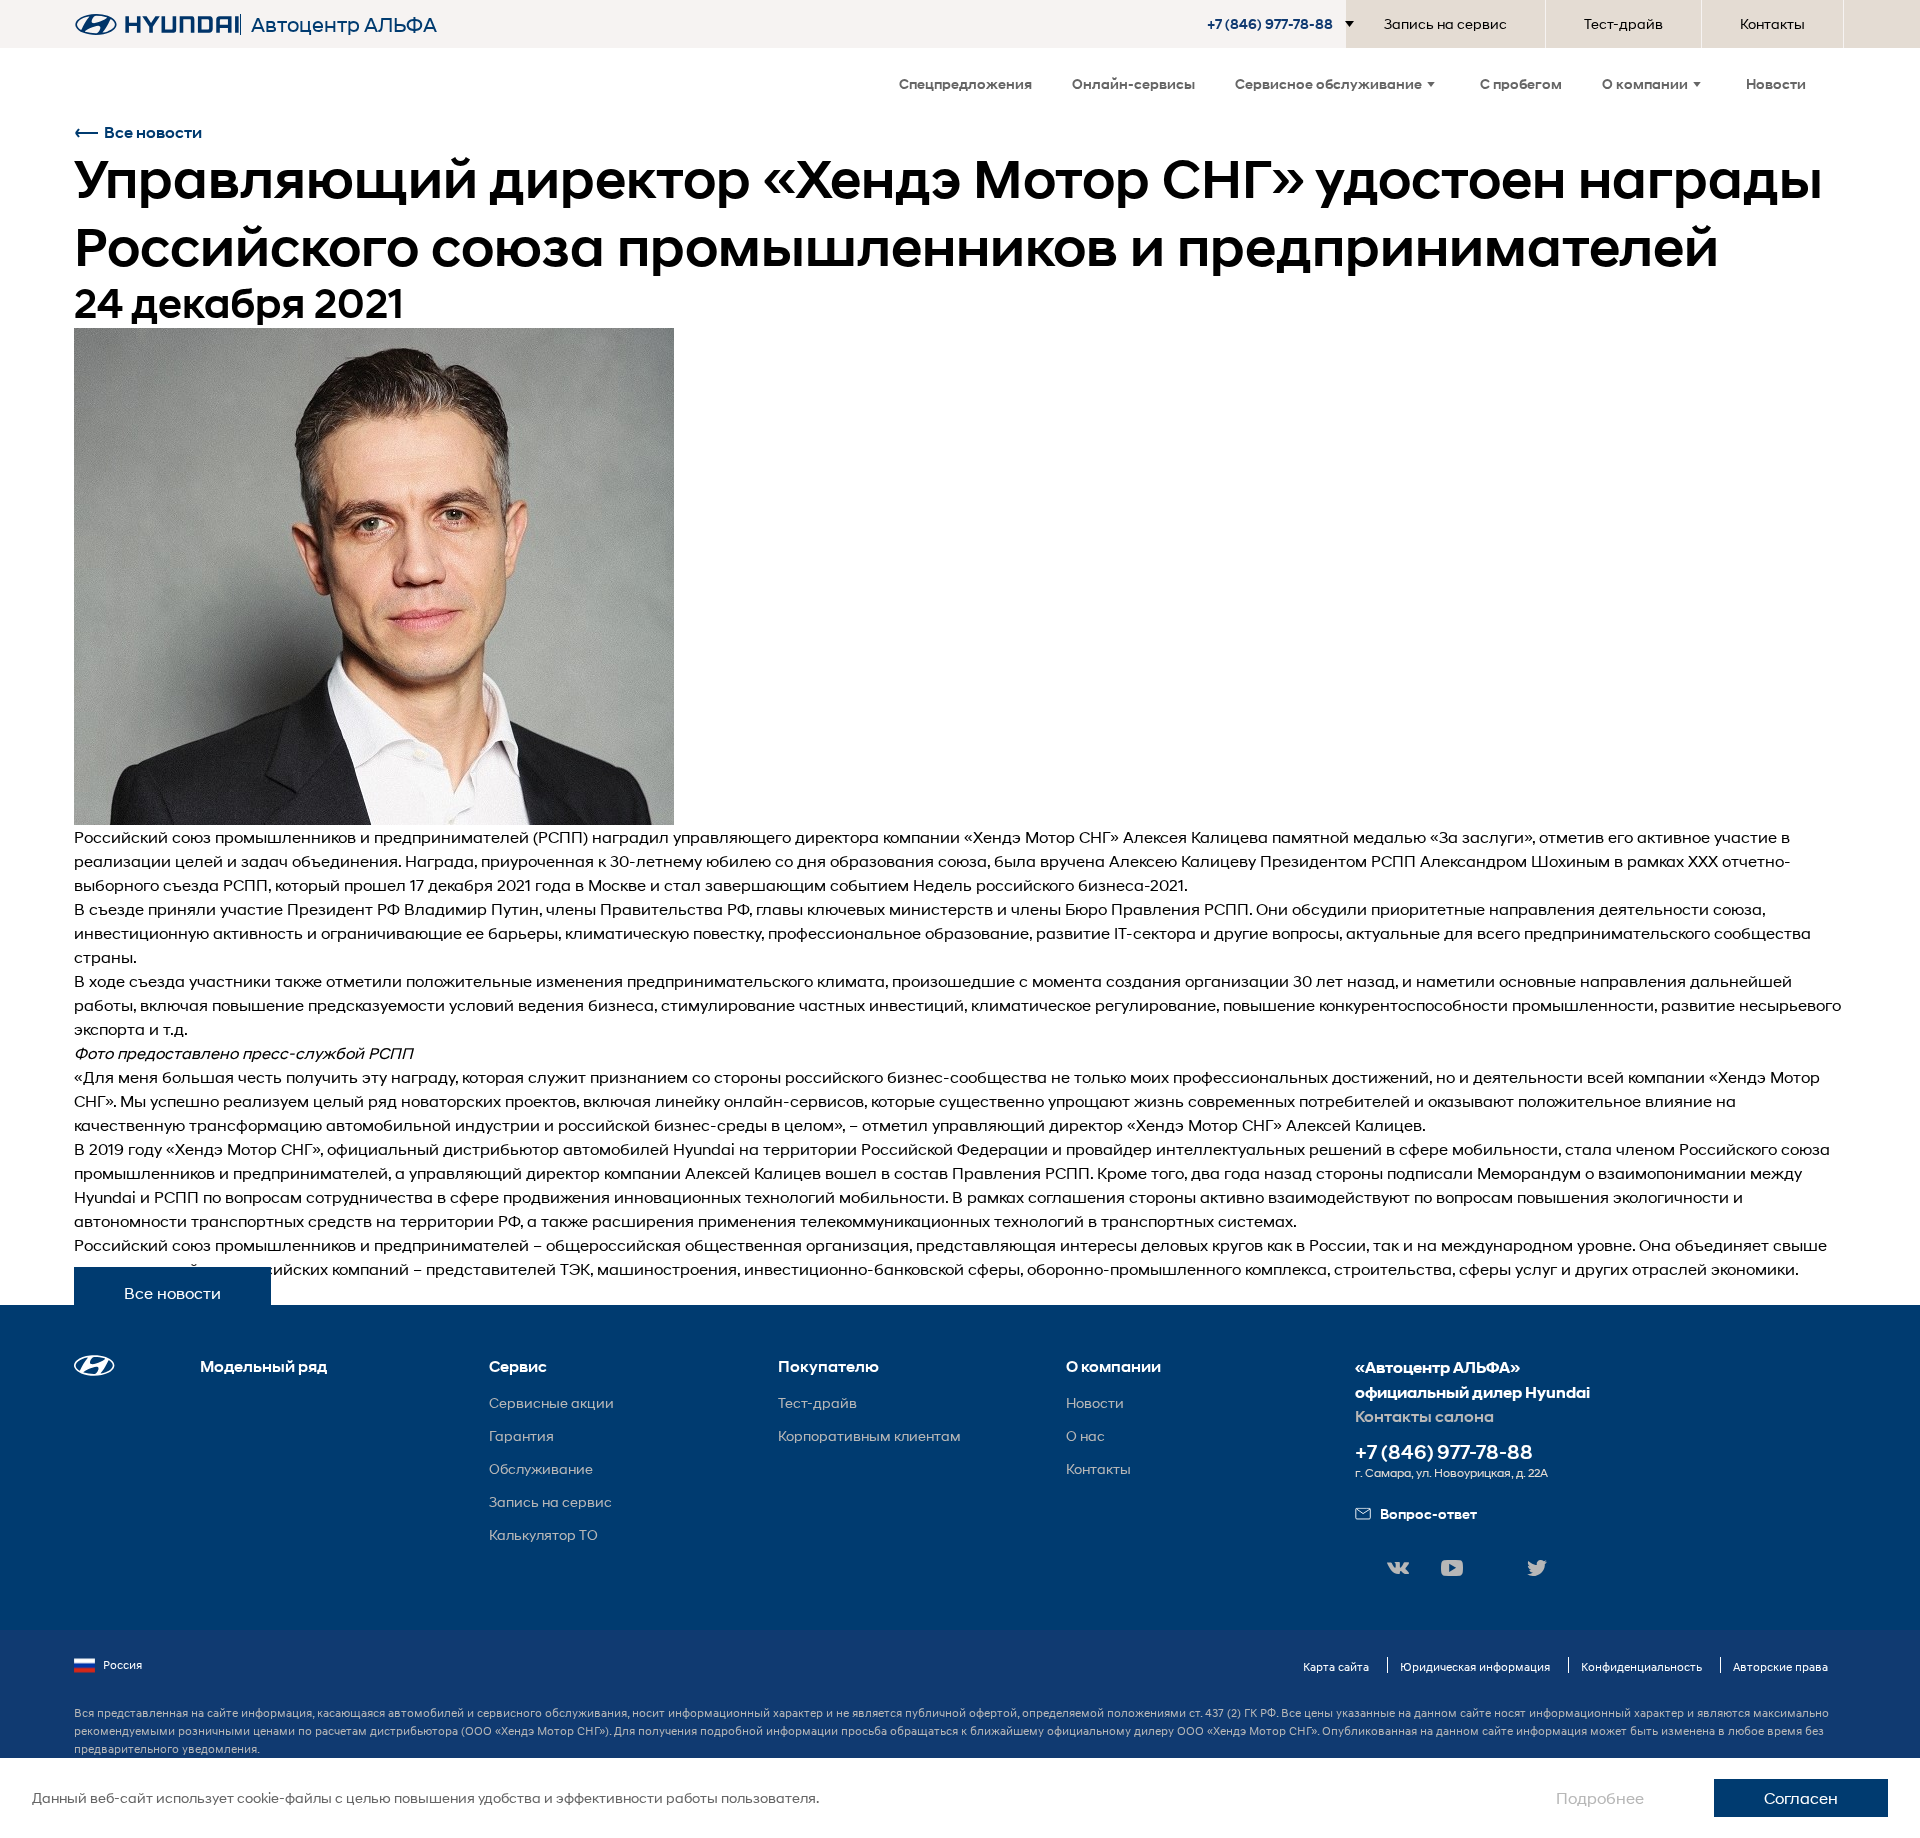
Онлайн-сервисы (1133, 83)
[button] (1284, 24)
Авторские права (1780, 1666)
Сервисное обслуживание (1328, 83)
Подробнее (1600, 1797)
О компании (1645, 83)
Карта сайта (1336, 1666)
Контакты (1772, 23)
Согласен (1801, 1797)
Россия (122, 1664)
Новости (1776, 83)
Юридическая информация (1475, 1666)
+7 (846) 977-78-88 (1444, 1452)
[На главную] (157, 24)
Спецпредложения (965, 83)
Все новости (153, 132)
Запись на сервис (1445, 23)
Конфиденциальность (1641, 1666)
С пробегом (1521, 83)
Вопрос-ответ (1428, 1513)
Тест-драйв (1623, 23)
